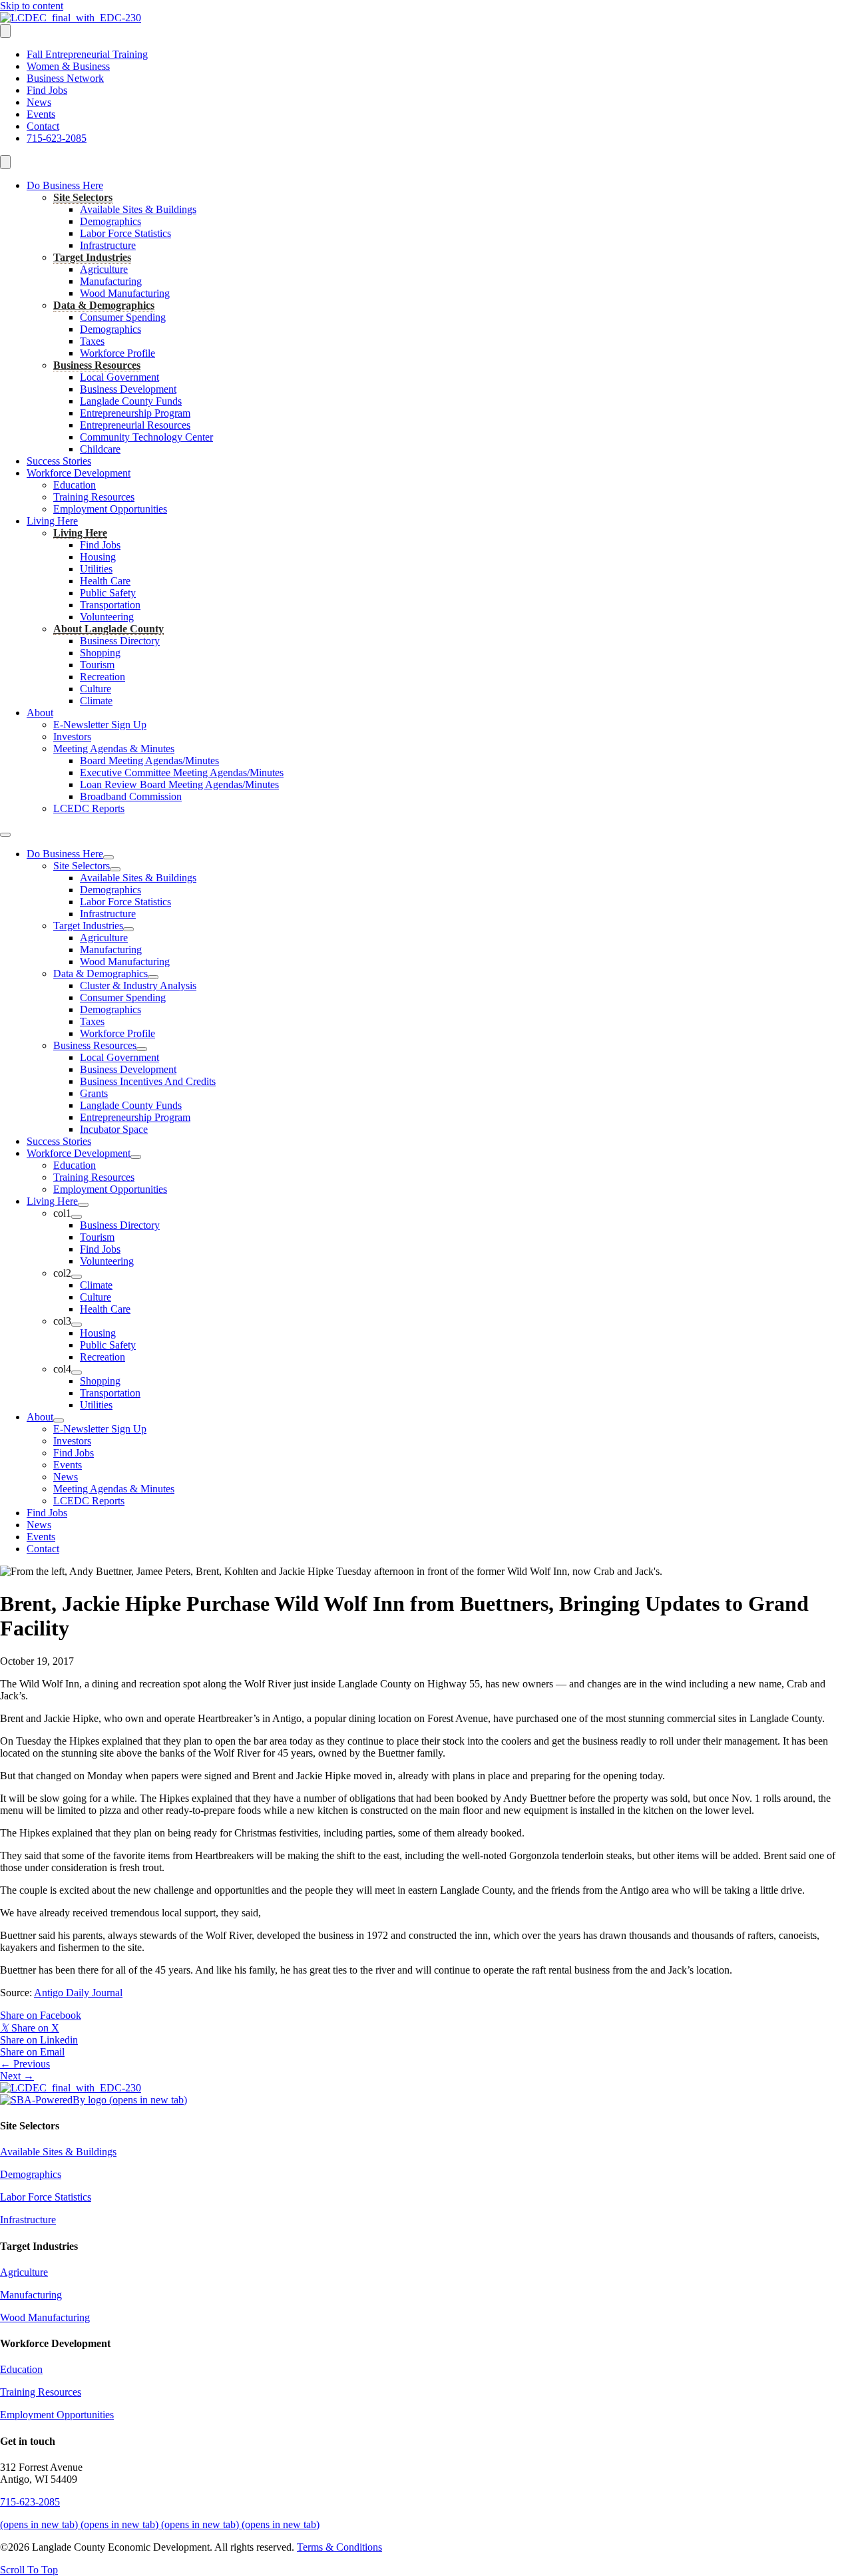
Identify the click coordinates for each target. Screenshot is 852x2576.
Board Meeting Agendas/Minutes (149, 760)
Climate (96, 701)
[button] (29, 2570)
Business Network (65, 78)
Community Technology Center (146, 437)
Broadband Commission (131, 796)
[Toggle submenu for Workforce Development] (136, 1157)
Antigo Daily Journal (78, 1993)
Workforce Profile (117, 353)
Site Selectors (83, 197)
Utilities (96, 569)
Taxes (92, 341)
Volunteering (107, 617)
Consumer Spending (123, 317)
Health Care (105, 581)
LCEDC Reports (89, 808)
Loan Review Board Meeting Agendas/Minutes (179, 784)
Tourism (97, 665)
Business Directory (120, 641)
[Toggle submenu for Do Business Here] (108, 857)
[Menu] (5, 31)
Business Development (128, 389)
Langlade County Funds (131, 401)
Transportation (110, 605)
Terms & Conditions (339, 2547)
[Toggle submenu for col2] (77, 1277)
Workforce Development (79, 473)
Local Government (119, 377)
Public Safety (108, 593)
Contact (43, 126)
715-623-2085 (57, 138)
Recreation (103, 677)
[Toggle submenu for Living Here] (83, 1205)
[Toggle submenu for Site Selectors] (115, 869)
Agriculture (104, 269)
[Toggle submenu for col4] (77, 1373)
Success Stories (59, 461)
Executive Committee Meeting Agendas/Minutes (182, 772)
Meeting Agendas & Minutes (114, 749)
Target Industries (92, 257)
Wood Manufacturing (125, 293)
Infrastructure (108, 245)
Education (75, 485)
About (40, 713)
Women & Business (68, 66)
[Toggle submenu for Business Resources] (142, 1049)
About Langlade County (108, 629)
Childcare (100, 449)
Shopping (100, 653)
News (39, 102)
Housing (98, 557)
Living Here (52, 521)
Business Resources (97, 365)
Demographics (110, 221)
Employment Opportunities (110, 509)
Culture (96, 689)
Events (41, 114)
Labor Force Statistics (125, 233)
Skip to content (32, 6)
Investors (72, 737)
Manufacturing (111, 281)
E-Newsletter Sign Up (100, 725)
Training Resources (94, 497)
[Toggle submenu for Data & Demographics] (153, 977)
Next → (17, 2076)
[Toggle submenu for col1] (77, 1217)
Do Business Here (65, 185)
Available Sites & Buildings (138, 209)
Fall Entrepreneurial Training (87, 54)
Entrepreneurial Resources (135, 425)
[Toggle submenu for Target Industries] (128, 929)
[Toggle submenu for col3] (77, 1325)
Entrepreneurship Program (135, 413)
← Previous (25, 2064)
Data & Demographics (104, 305)
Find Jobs (47, 90)
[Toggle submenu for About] (59, 1420)
